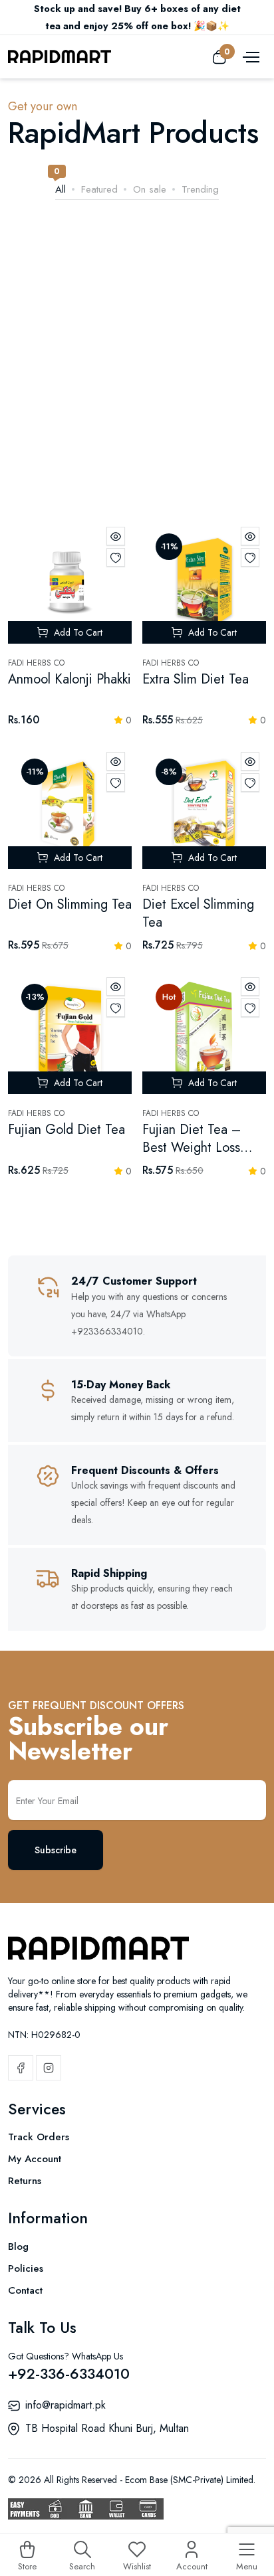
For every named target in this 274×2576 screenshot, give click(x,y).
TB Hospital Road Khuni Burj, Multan (107, 2428)
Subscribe (56, 1850)
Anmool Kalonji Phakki (69, 679)
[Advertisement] (137, 377)
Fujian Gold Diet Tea (67, 1130)
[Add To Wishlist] (116, 557)
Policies (26, 2268)
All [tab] (61, 189)
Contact (25, 2290)
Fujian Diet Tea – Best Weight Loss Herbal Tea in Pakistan (192, 1156)
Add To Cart (77, 632)
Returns (25, 2181)
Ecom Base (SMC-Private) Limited (189, 2480)
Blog (18, 2247)
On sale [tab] (150, 189)
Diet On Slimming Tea (70, 904)
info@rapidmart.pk (66, 2405)
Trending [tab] (200, 189)
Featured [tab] (99, 189)
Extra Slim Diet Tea (196, 679)
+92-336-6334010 (69, 2373)
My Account (35, 2159)
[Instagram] (49, 2068)
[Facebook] (21, 2068)
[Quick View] (116, 536)
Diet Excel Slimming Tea (198, 913)
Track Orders (39, 2137)
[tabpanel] (137, 858)
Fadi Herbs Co (36, 663)
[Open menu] (249, 56)
